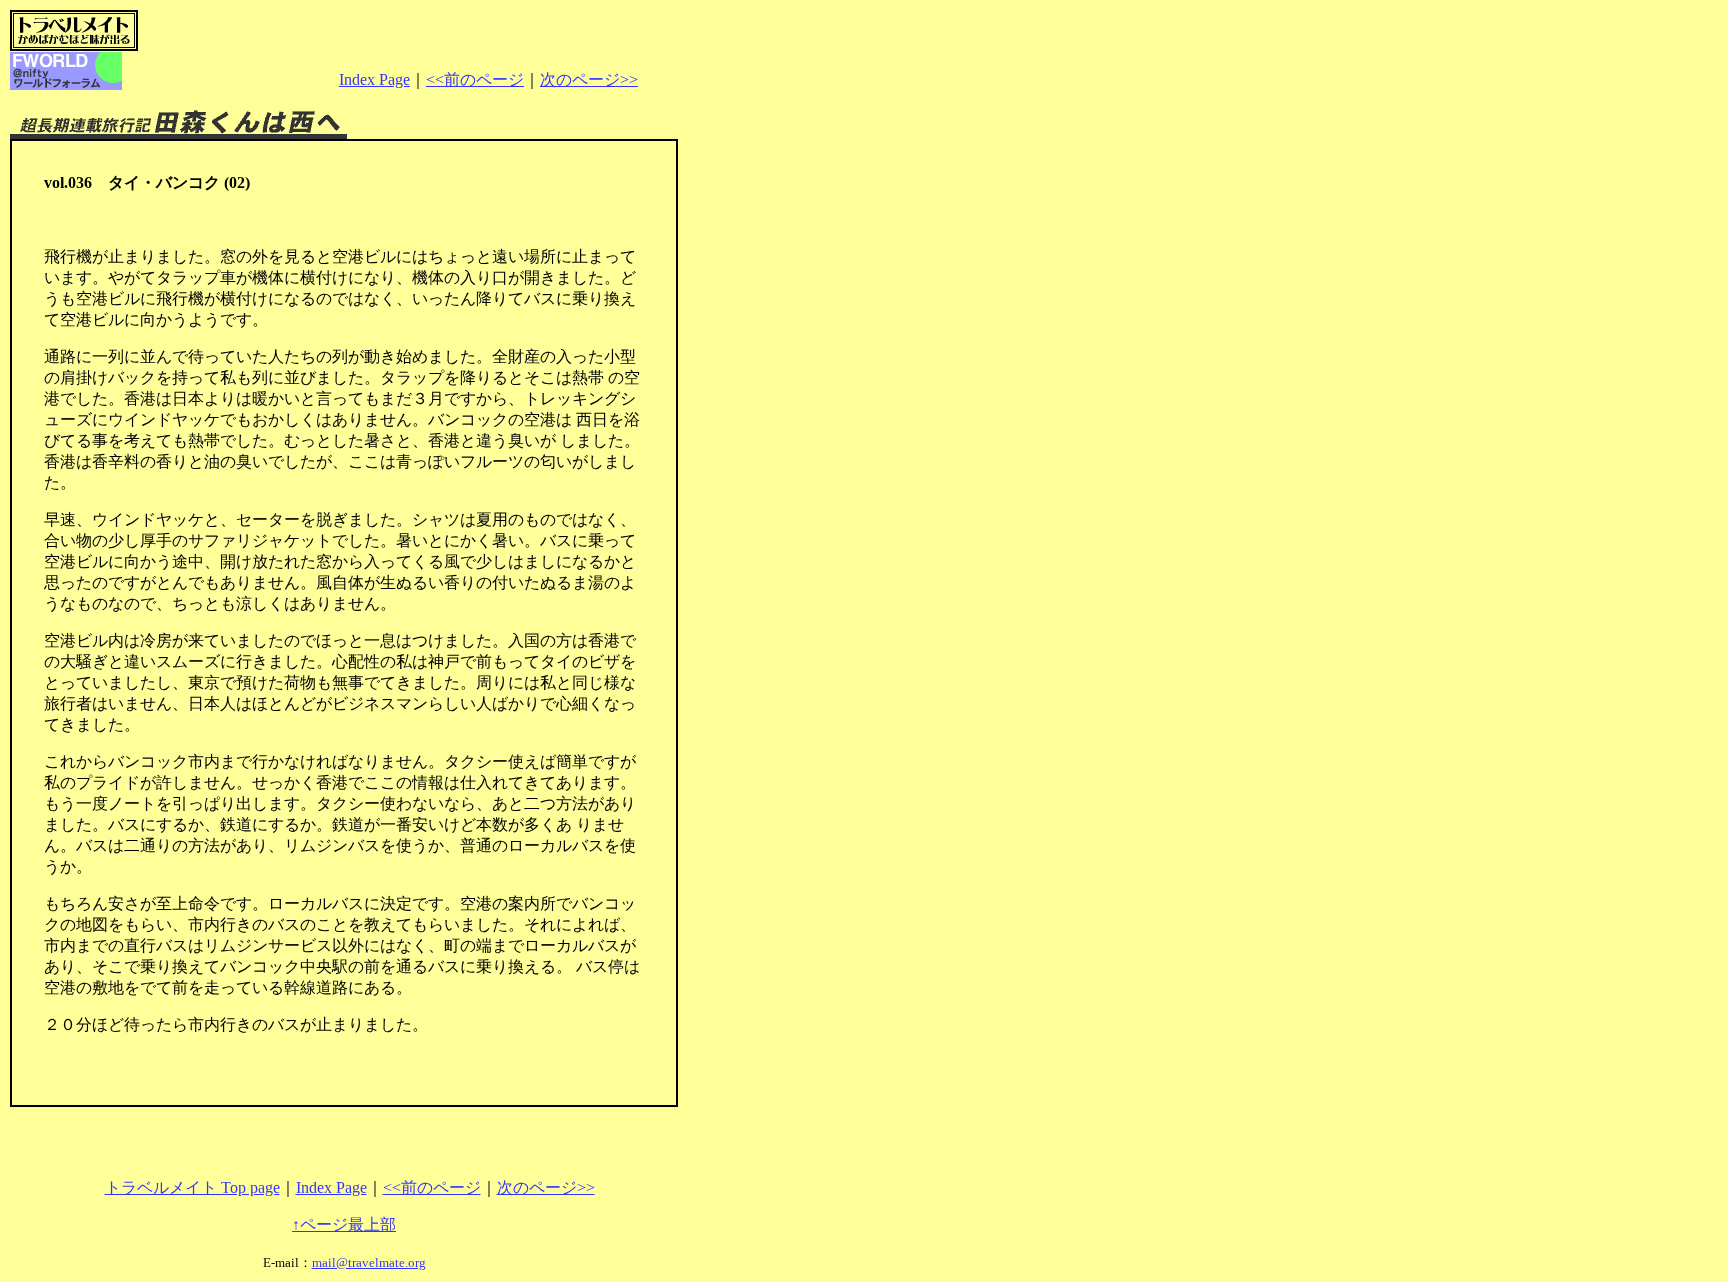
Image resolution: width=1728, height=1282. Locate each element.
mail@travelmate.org (369, 1262)
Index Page (374, 79)
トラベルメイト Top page (192, 1187)
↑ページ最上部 (344, 1224)
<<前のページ (475, 79)
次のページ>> (589, 79)
